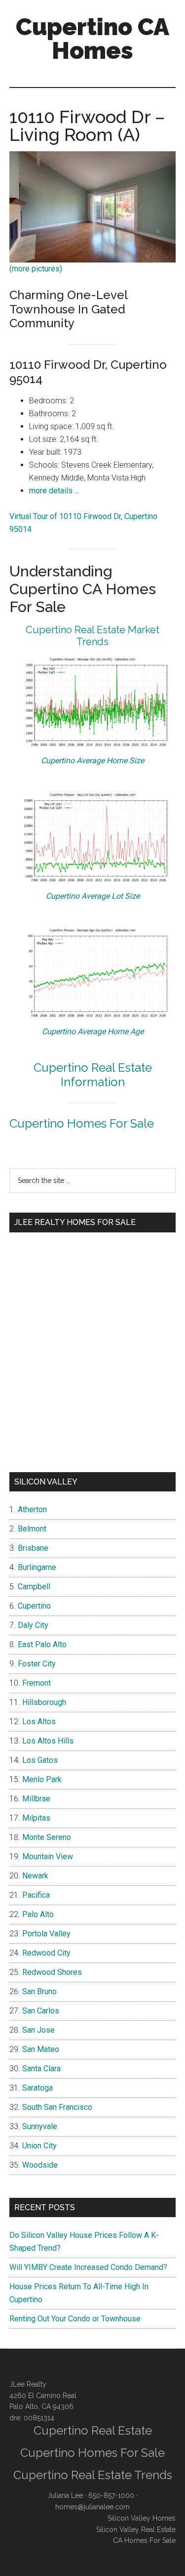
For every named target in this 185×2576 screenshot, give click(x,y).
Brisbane (33, 1548)
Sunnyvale (40, 2126)
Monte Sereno (47, 1837)
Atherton (32, 1509)
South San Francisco (57, 2107)
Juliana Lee (65, 2495)
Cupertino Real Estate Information (93, 1075)
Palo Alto (38, 1914)
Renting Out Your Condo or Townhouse (75, 2319)
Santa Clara (41, 2069)
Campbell (34, 1587)
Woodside (40, 2165)
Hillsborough (44, 1702)
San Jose (38, 2030)
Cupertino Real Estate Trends (93, 2475)
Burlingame (37, 1567)
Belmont (32, 1529)
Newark (35, 1876)
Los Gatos (40, 1760)
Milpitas (36, 1818)
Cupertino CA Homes (92, 39)
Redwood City (46, 1953)
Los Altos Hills (48, 1741)
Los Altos (39, 1722)
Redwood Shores (52, 1972)
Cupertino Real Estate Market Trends (92, 636)
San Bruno (39, 1991)
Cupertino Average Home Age (93, 1031)
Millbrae (36, 1799)
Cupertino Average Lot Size (93, 896)
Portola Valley (46, 1934)
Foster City (37, 1664)
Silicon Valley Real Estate (136, 2530)
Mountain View (48, 1856)
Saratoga (37, 2088)
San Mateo (41, 2049)
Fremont (37, 1683)
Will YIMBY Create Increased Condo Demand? (88, 2267)
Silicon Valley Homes (142, 2518)
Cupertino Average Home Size (92, 761)
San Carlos (41, 2011)
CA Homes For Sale (144, 2540)
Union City (39, 2146)
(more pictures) (36, 269)
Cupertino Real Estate (93, 2430)
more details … (54, 491)
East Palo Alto (42, 1644)
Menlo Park (42, 1779)
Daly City (33, 1625)
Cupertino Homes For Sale (82, 1123)
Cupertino (34, 1606)
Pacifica (36, 1895)
